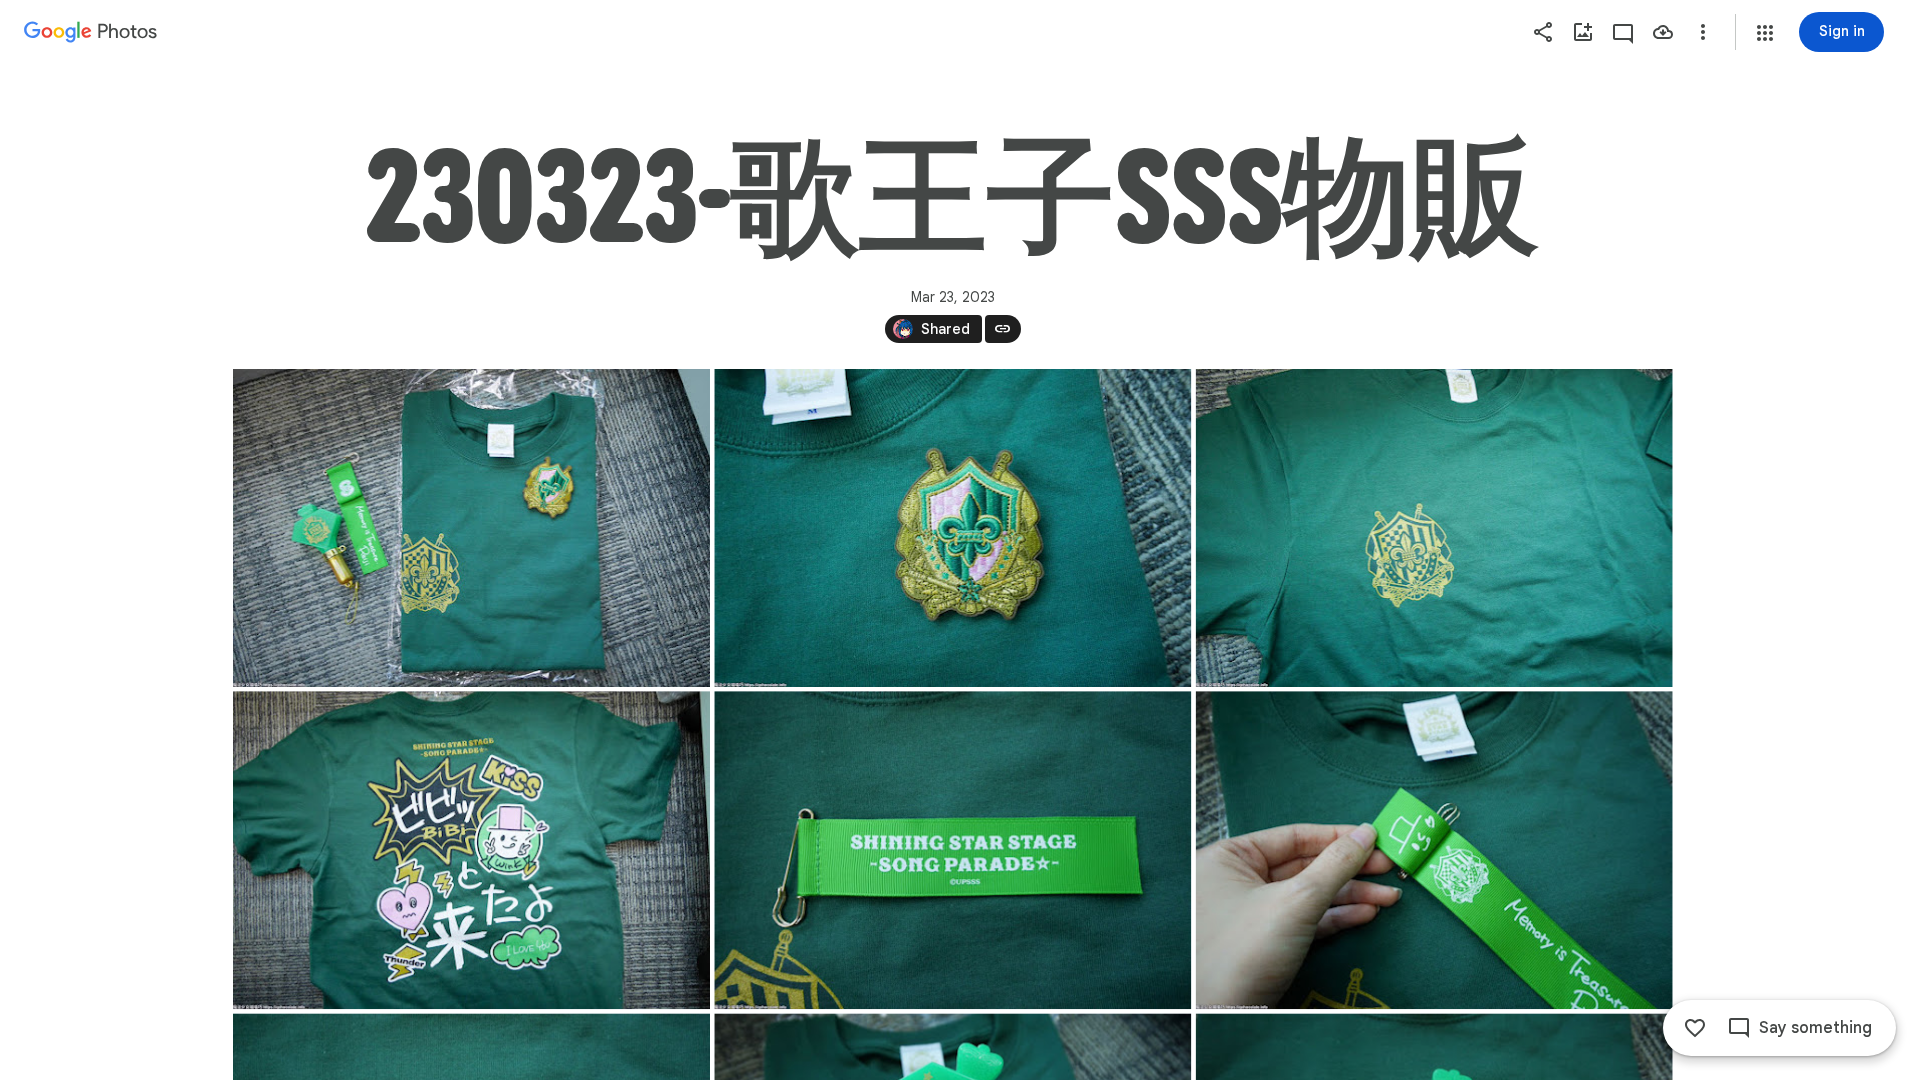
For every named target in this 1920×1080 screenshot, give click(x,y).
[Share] (1543, 32)
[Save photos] (1663, 32)
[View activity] (1623, 32)
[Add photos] (1583, 32)
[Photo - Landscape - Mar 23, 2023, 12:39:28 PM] (1433, 528)
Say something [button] (1815, 1028)
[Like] (1695, 1028)
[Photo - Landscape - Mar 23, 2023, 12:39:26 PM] (471, 528)
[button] (1765, 33)
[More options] (1703, 32)
